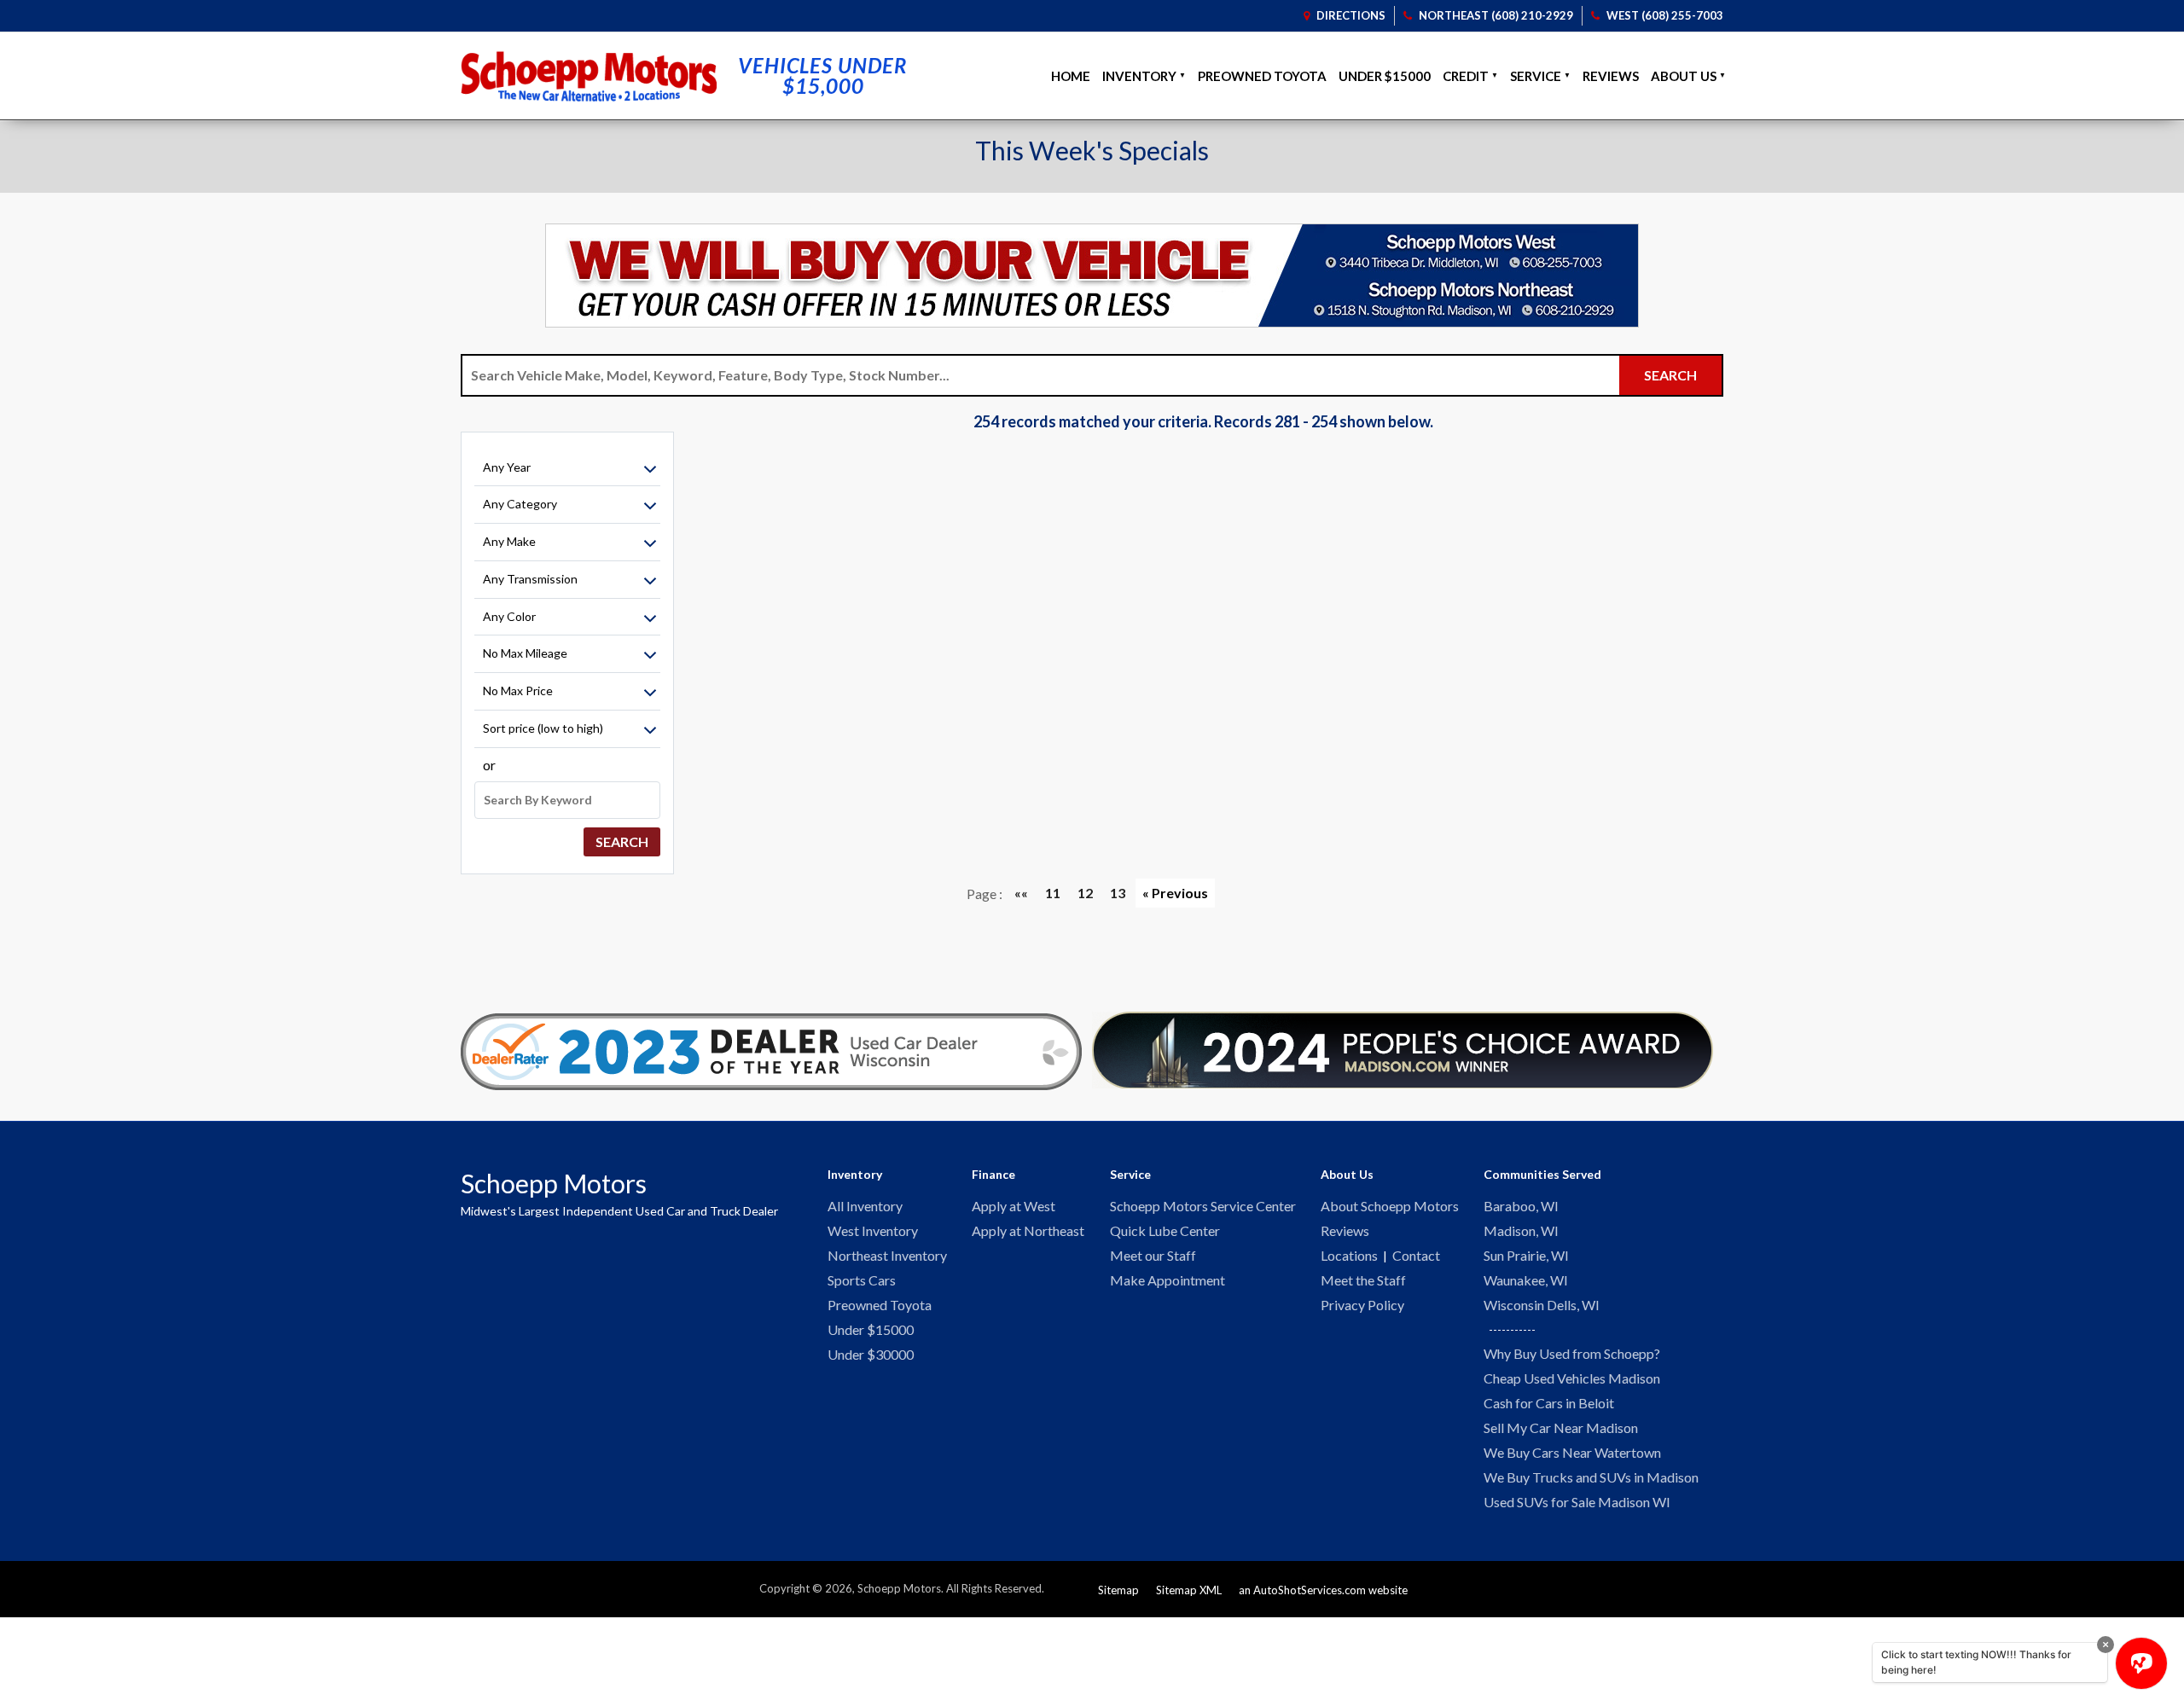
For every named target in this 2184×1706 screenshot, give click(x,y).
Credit (1466, 76)
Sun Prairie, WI (1526, 1255)
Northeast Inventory (887, 1255)
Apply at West (1014, 1206)
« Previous (1175, 893)
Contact (1416, 1255)
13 (1118, 893)
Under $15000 (1385, 76)
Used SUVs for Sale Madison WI (1577, 1502)
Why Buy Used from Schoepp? (1572, 1353)
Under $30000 (871, 1354)
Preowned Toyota (1262, 76)
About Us (1684, 76)
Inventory (1139, 76)
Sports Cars (862, 1280)
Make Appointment (1168, 1280)
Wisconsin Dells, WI (1542, 1305)
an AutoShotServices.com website (1323, 1590)
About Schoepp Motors (1390, 1206)
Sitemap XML (1189, 1590)
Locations (1349, 1255)
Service (1536, 76)
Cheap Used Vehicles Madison (1572, 1378)
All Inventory (865, 1206)
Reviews (1611, 76)
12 (1085, 893)
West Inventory (873, 1230)
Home (1071, 76)
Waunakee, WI (1526, 1280)
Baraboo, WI (1521, 1206)
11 (1053, 893)
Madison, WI (1521, 1230)
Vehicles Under (823, 76)
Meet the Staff (1363, 1280)
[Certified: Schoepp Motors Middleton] (771, 1052)
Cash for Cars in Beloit (1549, 1403)
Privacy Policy (1362, 1305)
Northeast (1496, 15)
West (1665, 15)
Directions (1350, 15)
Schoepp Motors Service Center (1203, 1206)
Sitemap (1118, 1590)
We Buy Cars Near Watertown (1572, 1452)
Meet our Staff (1153, 1255)
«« (1021, 893)
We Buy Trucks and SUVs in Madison (1591, 1477)
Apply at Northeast (1028, 1230)
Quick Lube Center (1165, 1230)
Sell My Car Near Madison (1561, 1427)
